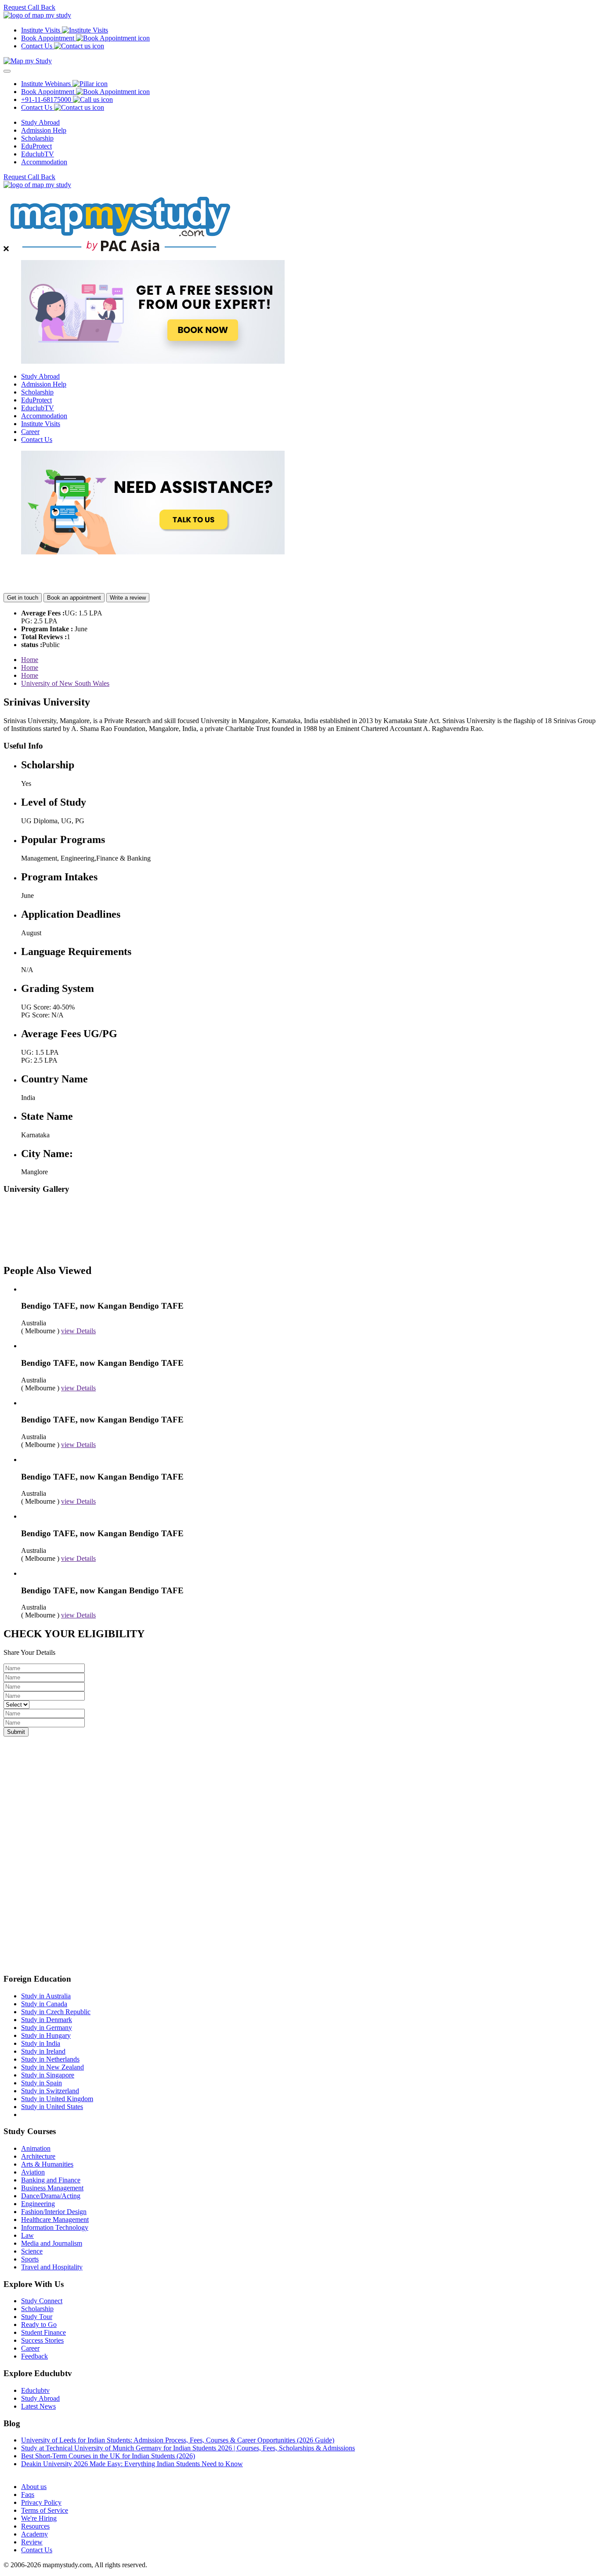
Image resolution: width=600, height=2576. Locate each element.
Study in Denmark (47, 2020)
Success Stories (42, 2340)
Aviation (33, 2172)
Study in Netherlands (50, 2059)
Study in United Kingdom (57, 2099)
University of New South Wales (65, 683)
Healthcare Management (55, 2220)
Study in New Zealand (52, 2067)
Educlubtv (35, 2390)
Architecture (38, 2156)
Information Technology (55, 2227)
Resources (35, 2526)
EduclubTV (38, 154)
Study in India (41, 2043)
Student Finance (43, 2332)
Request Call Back (29, 7)
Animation (36, 2148)
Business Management (52, 2188)
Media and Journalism (52, 2243)
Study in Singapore (48, 2075)
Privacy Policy (41, 2502)
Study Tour (37, 2317)
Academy (34, 2534)
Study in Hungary (46, 2035)
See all (30, 2472)
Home (30, 660)
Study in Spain (42, 2083)
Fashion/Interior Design (54, 2212)
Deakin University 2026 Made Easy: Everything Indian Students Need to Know (132, 2464)
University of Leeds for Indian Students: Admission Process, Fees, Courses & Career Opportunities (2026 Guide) (178, 2440)
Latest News (38, 2406)
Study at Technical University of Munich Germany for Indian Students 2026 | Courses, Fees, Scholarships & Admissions (188, 2448)
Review (32, 2542)
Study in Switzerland (50, 2091)
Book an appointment (74, 598)
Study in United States (52, 2107)
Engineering (38, 2204)
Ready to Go (39, 2325)
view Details (78, 1331)
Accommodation (44, 162)
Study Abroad (40, 122)
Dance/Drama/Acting (51, 2196)
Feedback (34, 2356)
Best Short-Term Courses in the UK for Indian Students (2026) (108, 2456)
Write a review (128, 598)
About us (34, 2487)
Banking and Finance (51, 2180)
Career (30, 432)
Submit (16, 1732)
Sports (30, 2259)
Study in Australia (46, 1996)
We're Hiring (39, 2518)
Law (27, 2235)
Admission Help (44, 130)
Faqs (28, 2495)
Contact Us (37, 440)
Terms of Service (45, 2510)
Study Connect (42, 2301)
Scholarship (37, 138)
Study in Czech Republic (56, 2012)
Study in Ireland (43, 2051)
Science (32, 2251)
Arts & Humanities (47, 2164)
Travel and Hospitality (52, 2267)
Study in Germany (47, 2028)
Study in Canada (44, 2004)
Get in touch (23, 598)
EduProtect (36, 146)
